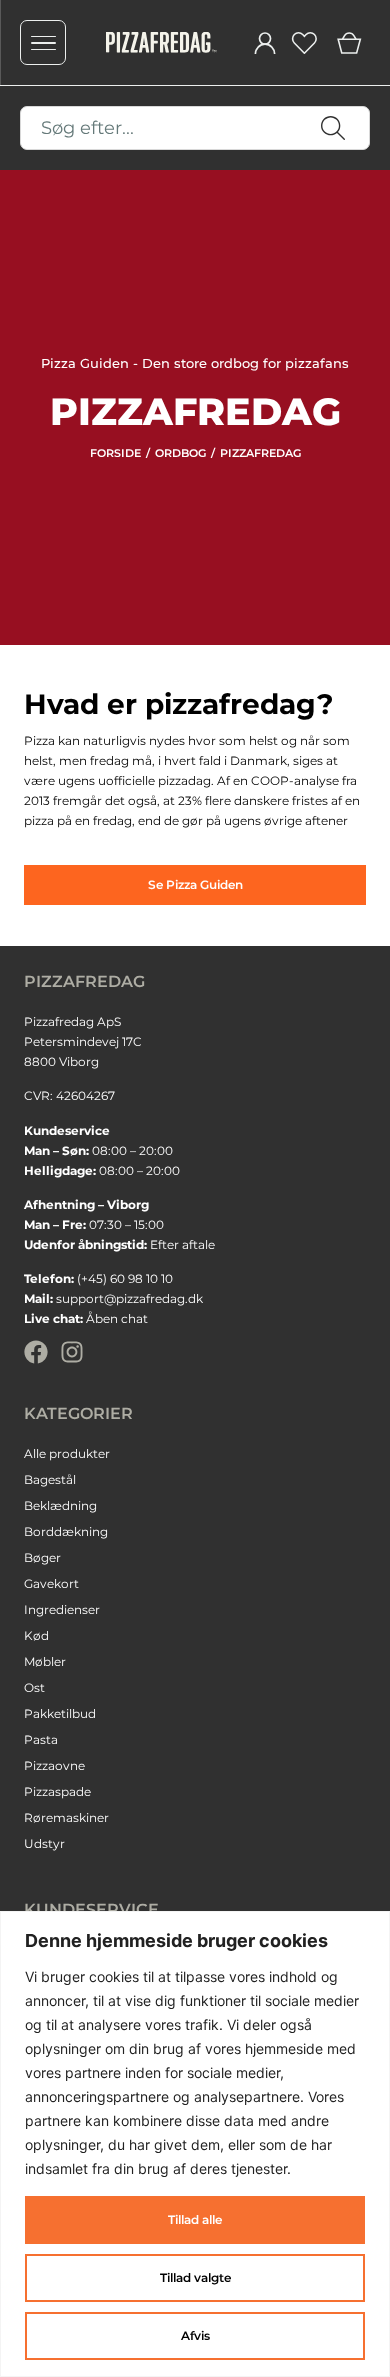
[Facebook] (36, 1352)
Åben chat (117, 1318)
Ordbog (180, 453)
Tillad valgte (195, 2277)
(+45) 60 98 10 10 (125, 1278)
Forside (115, 453)
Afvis (195, 2335)
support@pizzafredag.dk (129, 1298)
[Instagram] (72, 1352)
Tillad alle (195, 2219)
